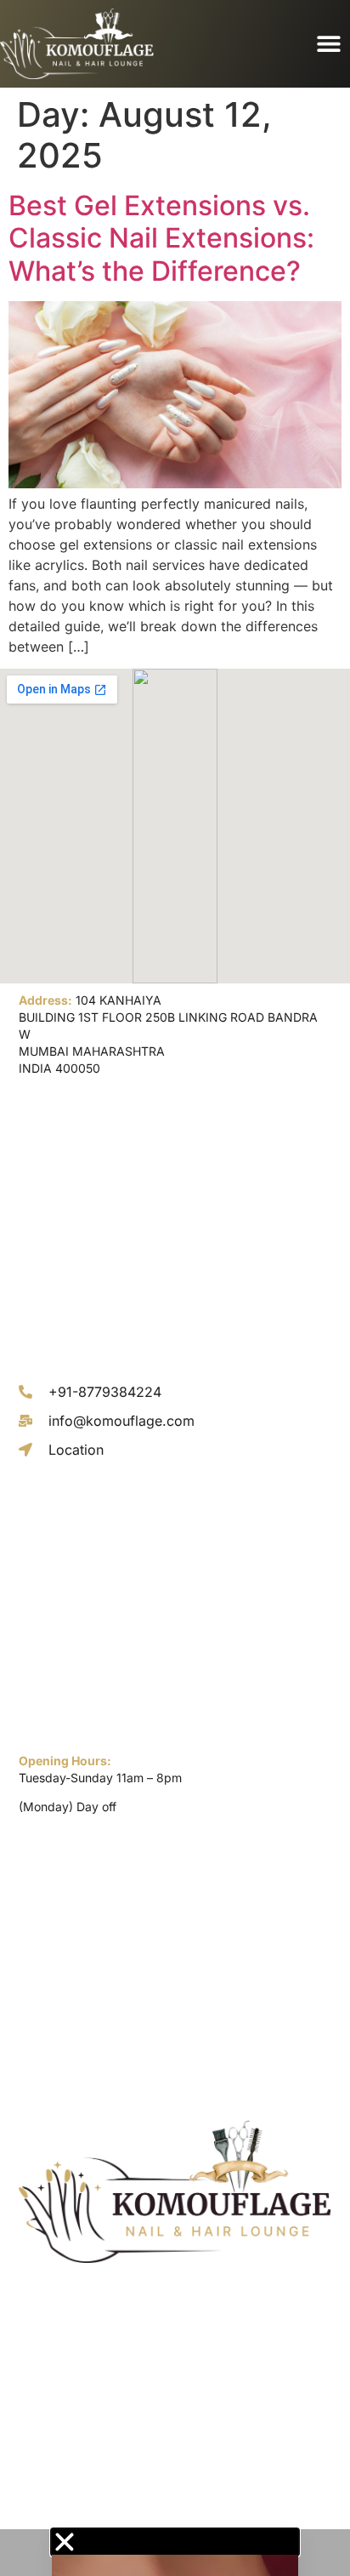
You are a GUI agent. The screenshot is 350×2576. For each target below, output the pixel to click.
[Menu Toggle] (329, 43)
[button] (175, 2542)
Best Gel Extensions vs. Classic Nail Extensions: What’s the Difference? (161, 238)
